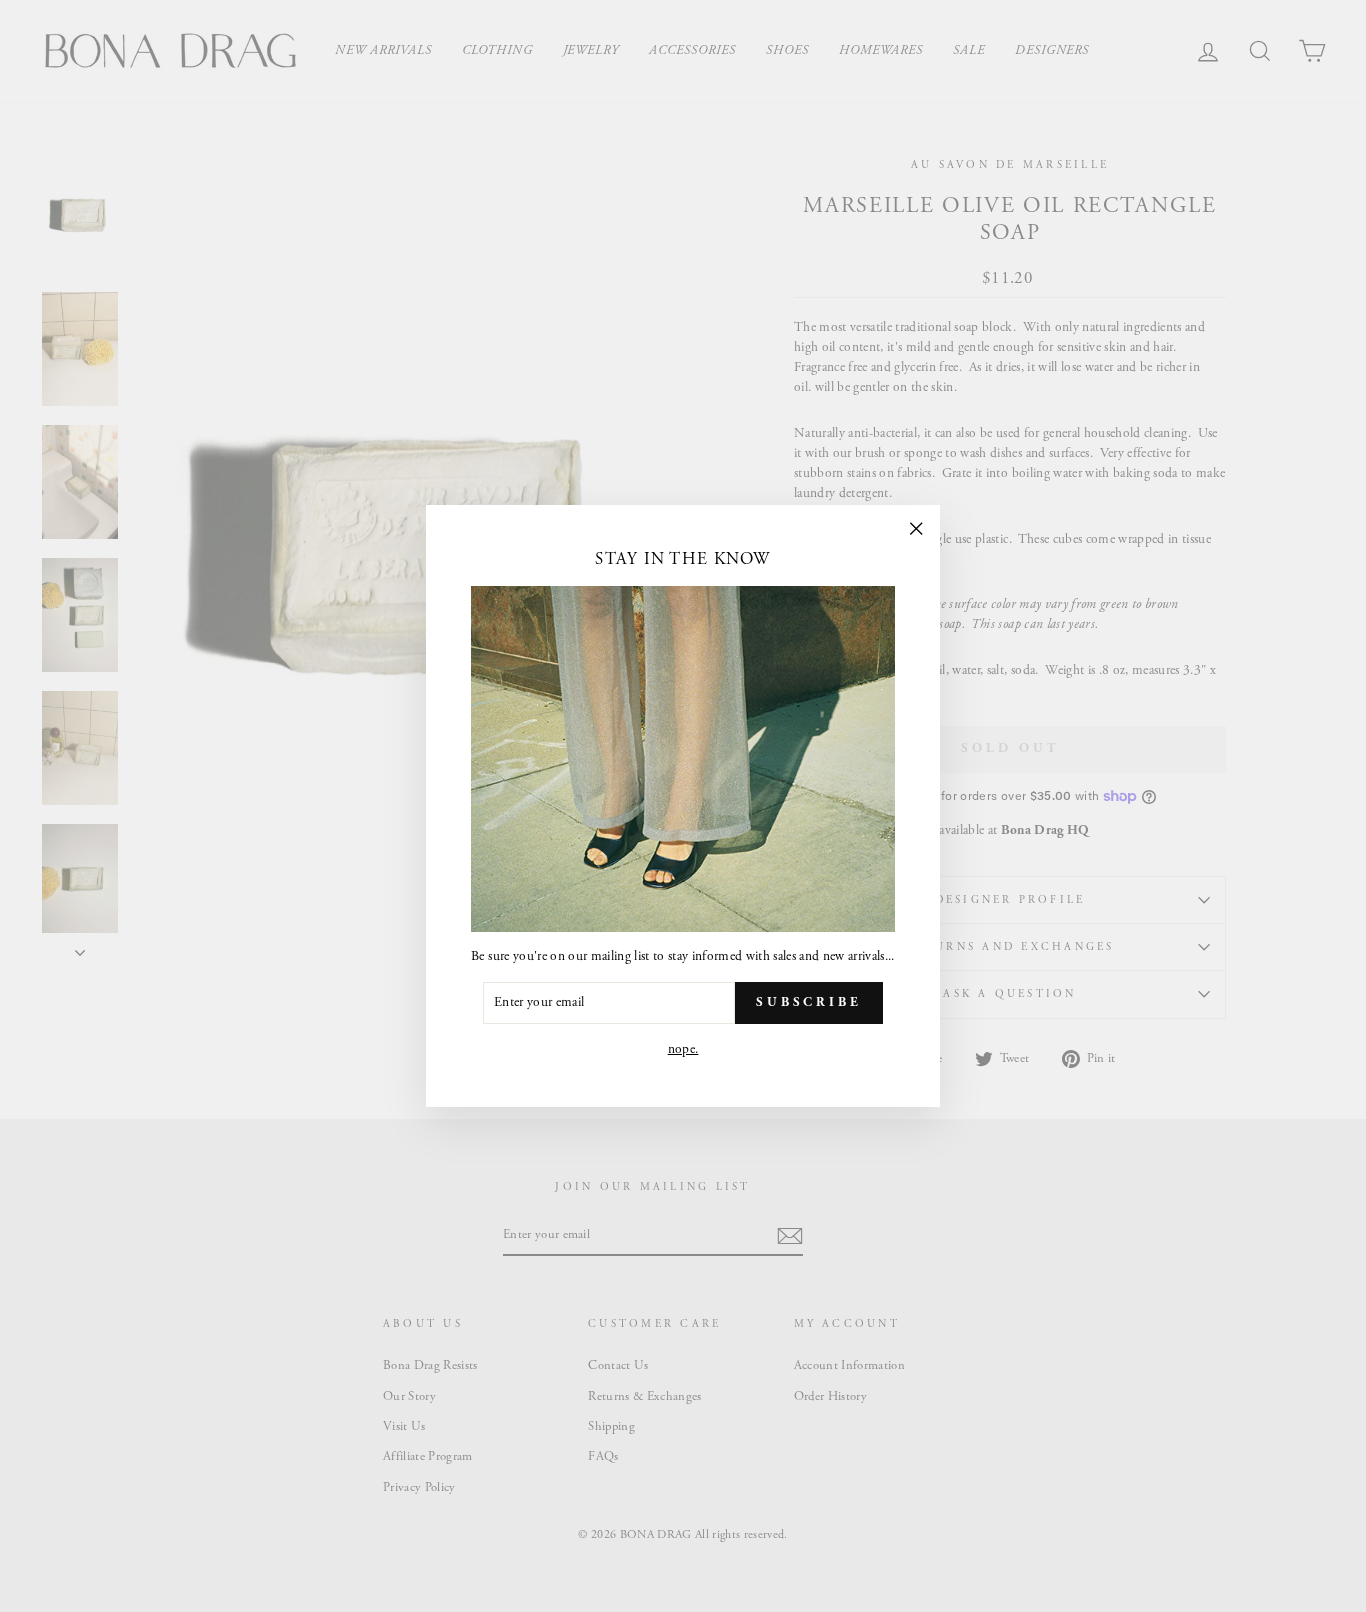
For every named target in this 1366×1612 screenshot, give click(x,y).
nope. (683, 1049)
